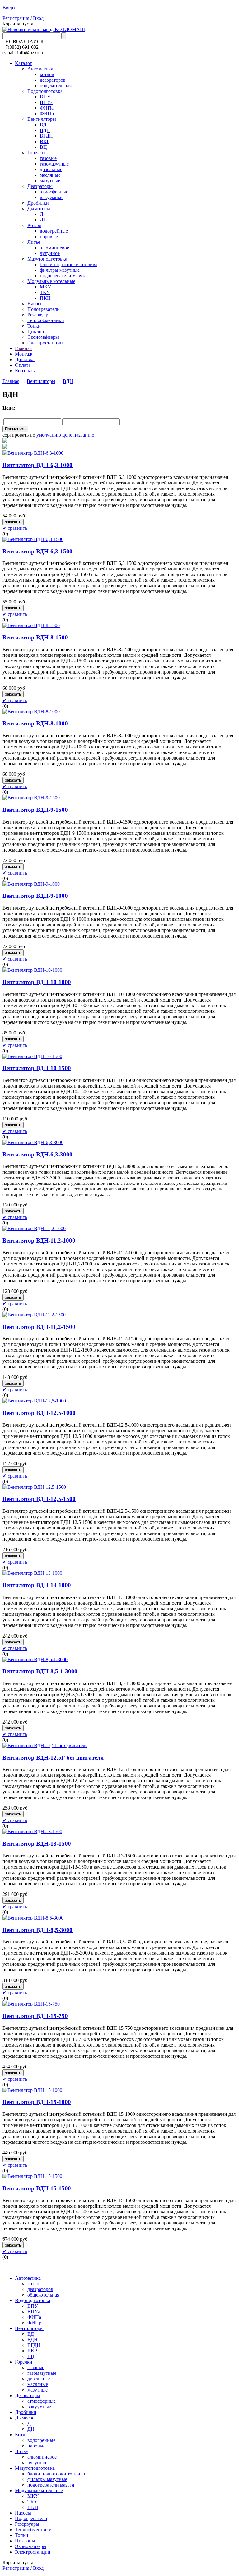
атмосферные (54, 192)
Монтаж (24, 354)
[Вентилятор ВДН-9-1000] (31, 884)
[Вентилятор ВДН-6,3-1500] (33, 539)
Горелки (36, 153)
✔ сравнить (15, 528)
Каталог (23, 63)
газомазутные (54, 164)
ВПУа (46, 102)
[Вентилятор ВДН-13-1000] (32, 1573)
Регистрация (16, 18)
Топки (34, 326)
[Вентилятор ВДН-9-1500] (31, 798)
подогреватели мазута (63, 276)
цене (67, 435)
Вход (38, 18)
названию (84, 435)
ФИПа (47, 108)
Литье (34, 242)
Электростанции (45, 343)
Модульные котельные (51, 281)
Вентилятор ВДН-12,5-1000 (39, 1413)
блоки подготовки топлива (69, 264)
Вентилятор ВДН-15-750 (35, 2016)
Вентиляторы (42, 119)
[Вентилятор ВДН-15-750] (31, 2004)
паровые (49, 236)
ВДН (45, 130)
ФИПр (47, 114)
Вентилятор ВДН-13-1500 (37, 1844)
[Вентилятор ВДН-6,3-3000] (33, 1142)
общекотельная (56, 86)
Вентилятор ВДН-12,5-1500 (39, 1499)
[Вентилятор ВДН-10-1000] (32, 970)
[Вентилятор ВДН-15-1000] (32, 2090)
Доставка (25, 359)
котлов (47, 74)
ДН (43, 220)
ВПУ (45, 97)
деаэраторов (53, 80)
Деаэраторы (40, 186)
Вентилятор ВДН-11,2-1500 (39, 1327)
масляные (50, 175)
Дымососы (39, 209)
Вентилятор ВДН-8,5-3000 (37, 1930)
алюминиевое (54, 248)
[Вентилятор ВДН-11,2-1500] (34, 1315)
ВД (43, 125)
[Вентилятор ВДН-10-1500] (32, 1056)
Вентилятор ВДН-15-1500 (37, 2188)
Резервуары (40, 315)
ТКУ (45, 292)
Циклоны (37, 332)
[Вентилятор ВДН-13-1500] (32, 1831)
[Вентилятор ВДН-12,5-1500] (34, 1487)
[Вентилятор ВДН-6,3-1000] (33, 453)
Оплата (23, 365)
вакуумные (52, 197)
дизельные (51, 169)
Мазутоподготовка (47, 259)
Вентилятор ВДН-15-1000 (37, 2102)
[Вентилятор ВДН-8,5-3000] (33, 1918)
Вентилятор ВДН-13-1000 (37, 1585)
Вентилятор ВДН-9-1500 (35, 810)
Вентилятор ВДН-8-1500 (35, 637)
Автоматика (40, 69)
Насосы (35, 304)
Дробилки (38, 203)
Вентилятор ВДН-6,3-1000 (37, 465)
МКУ (45, 287)
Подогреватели (44, 309)
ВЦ (43, 147)
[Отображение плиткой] (119, 447)
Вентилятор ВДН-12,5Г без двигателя (53, 1758)
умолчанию (49, 435)
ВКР (45, 141)
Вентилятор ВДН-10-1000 (37, 982)
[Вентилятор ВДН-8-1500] (31, 625)
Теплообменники (46, 320)
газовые (48, 158)
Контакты (25, 371)
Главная (23, 348)
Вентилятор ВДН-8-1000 (35, 723)
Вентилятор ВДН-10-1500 (37, 1068)
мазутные (50, 181)
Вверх (9, 8)
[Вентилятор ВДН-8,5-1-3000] (35, 1659)
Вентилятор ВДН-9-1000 (35, 896)
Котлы (34, 225)
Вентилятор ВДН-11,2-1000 (39, 1240)
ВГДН (46, 136)
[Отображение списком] (119, 441)
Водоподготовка (45, 91)
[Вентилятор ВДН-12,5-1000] (34, 1401)
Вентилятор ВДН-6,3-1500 (37, 551)
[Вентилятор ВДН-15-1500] (32, 2176)
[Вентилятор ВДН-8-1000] (31, 712)
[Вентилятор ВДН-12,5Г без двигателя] (45, 1745)
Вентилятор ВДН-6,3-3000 (37, 1154)
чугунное (50, 253)
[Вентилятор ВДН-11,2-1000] (34, 1228)
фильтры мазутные (60, 270)
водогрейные (54, 231)
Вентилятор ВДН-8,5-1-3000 (40, 1671)
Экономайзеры (43, 337)
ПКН (45, 298)
